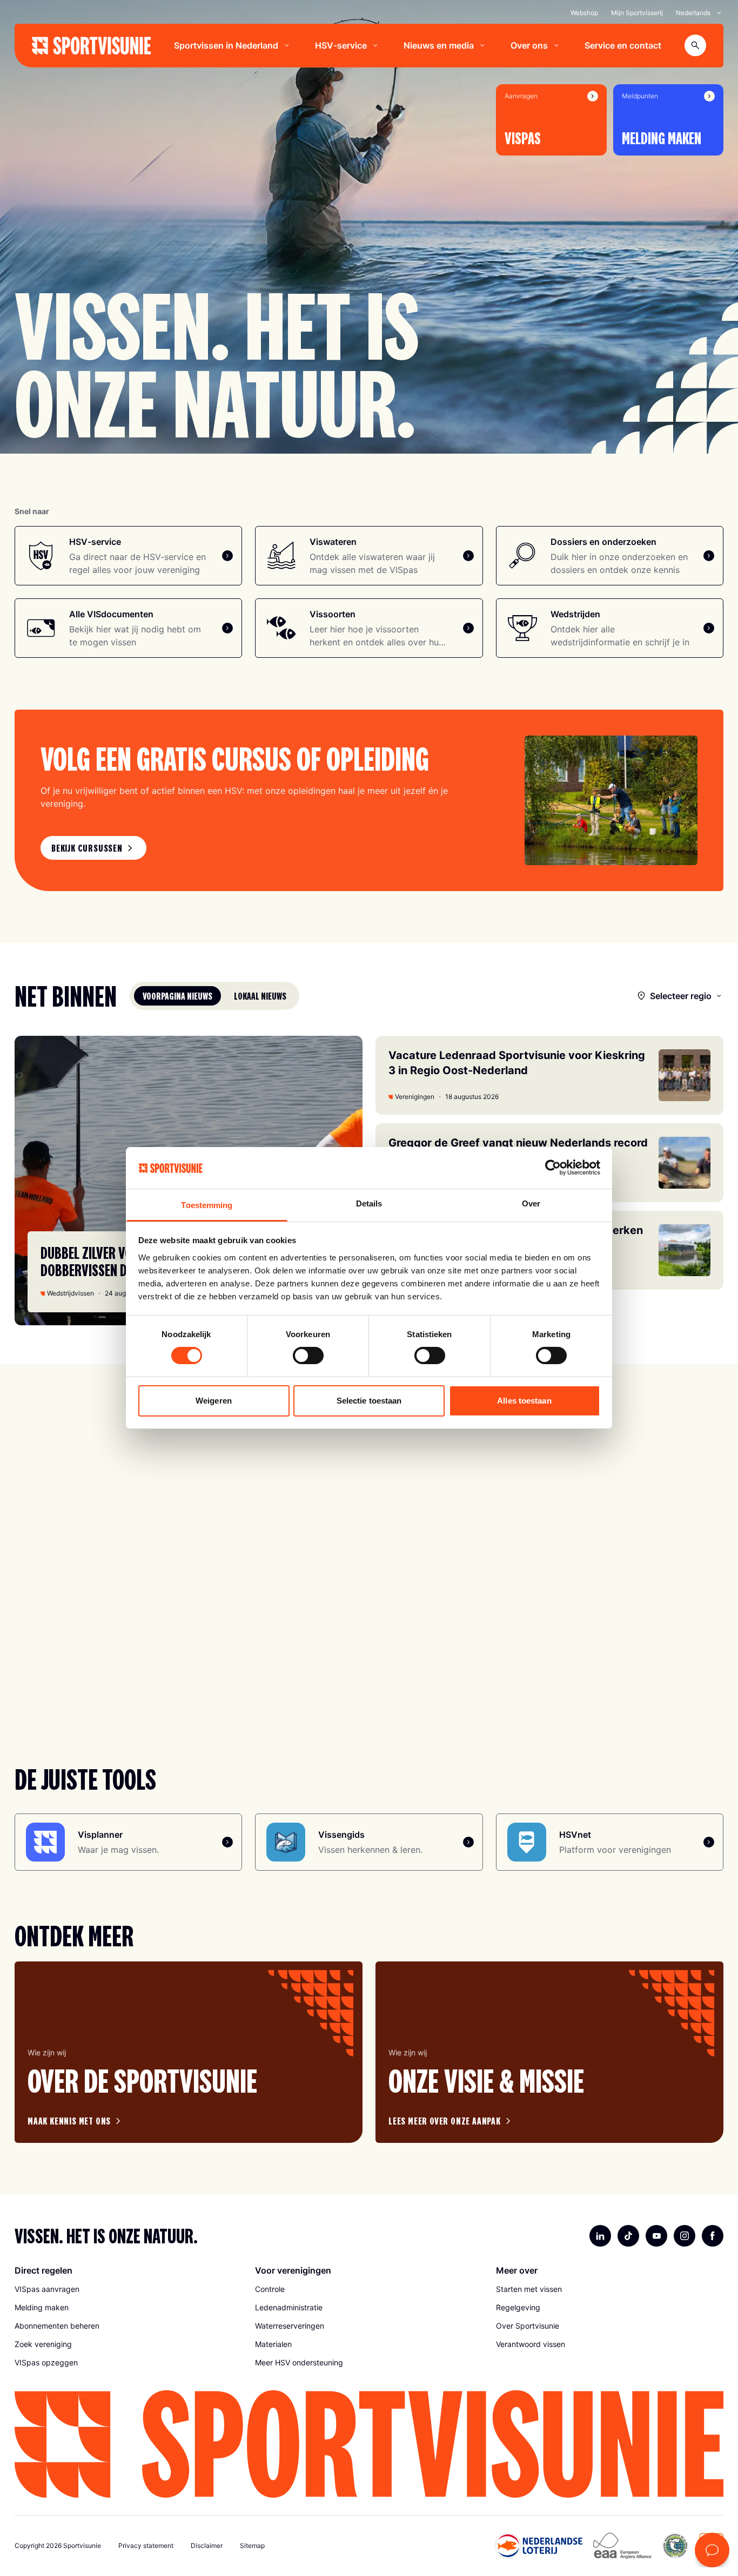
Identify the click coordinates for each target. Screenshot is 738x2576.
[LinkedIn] (600, 2236)
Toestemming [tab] (207, 1205)
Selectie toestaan (369, 1401)
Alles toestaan (524, 1401)
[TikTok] (628, 2236)
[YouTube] (656, 2236)
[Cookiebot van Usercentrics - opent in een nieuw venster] (553, 1168)
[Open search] (695, 45)
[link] (93, 848)
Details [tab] (369, 1203)
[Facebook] (713, 2236)
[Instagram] (685, 2236)
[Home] (91, 46)
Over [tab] (531, 1203)
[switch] (308, 1356)
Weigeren (214, 1401)
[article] (189, 2052)
